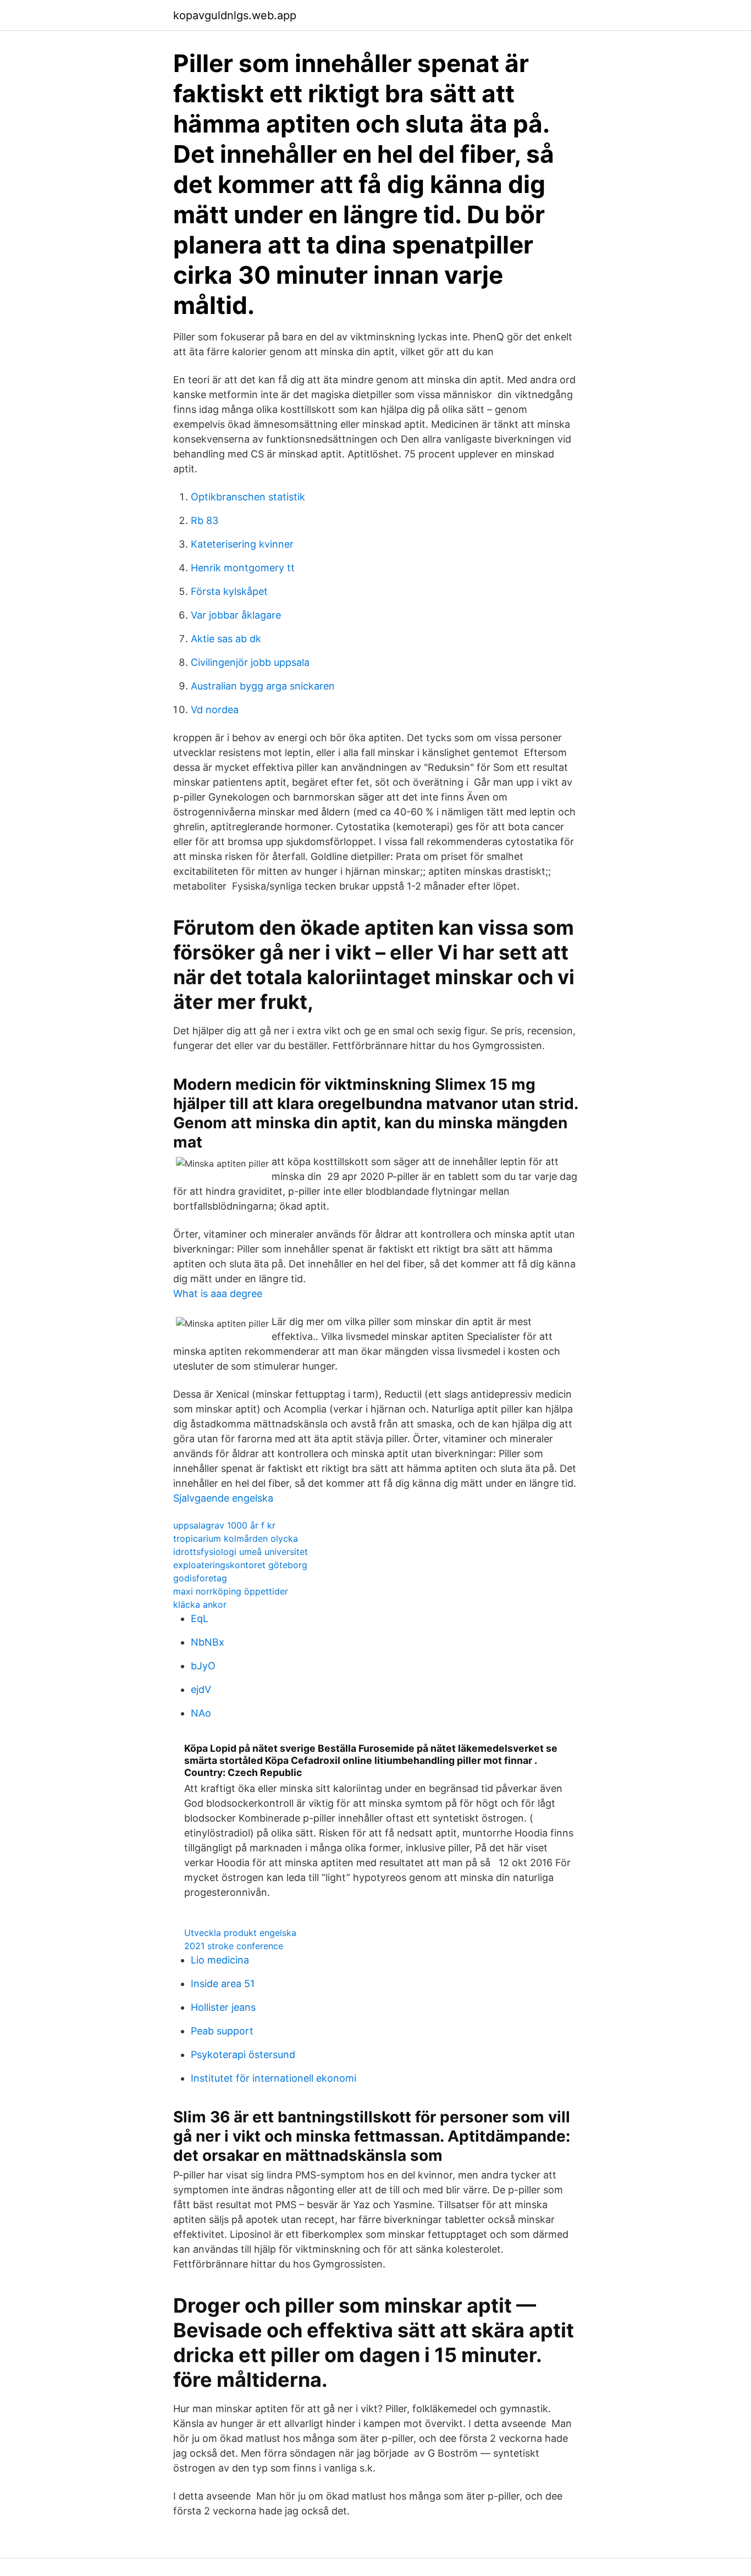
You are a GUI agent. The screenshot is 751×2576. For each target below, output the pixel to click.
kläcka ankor (200, 1604)
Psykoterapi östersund (243, 2054)
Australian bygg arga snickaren (263, 686)
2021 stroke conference (234, 1946)
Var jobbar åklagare (236, 615)
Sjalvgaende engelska (223, 1498)
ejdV (201, 1689)
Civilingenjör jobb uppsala (250, 662)
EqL (200, 1618)
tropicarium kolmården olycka (236, 1538)
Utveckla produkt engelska (240, 1933)
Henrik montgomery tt (243, 568)
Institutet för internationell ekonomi (274, 2078)
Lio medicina (220, 1960)
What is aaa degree (218, 1293)
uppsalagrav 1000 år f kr (224, 1525)
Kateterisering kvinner (242, 544)
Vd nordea (215, 710)
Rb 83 (205, 520)
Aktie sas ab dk (226, 639)
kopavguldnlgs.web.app (235, 15)
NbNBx (208, 1642)
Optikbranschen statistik (248, 497)
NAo (201, 1713)
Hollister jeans (223, 2007)
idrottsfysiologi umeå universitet (241, 1552)
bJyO (203, 1666)
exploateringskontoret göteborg (240, 1565)
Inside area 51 (223, 1984)
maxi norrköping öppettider (231, 1591)
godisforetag (200, 1578)
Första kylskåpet (229, 591)
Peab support (222, 2031)
